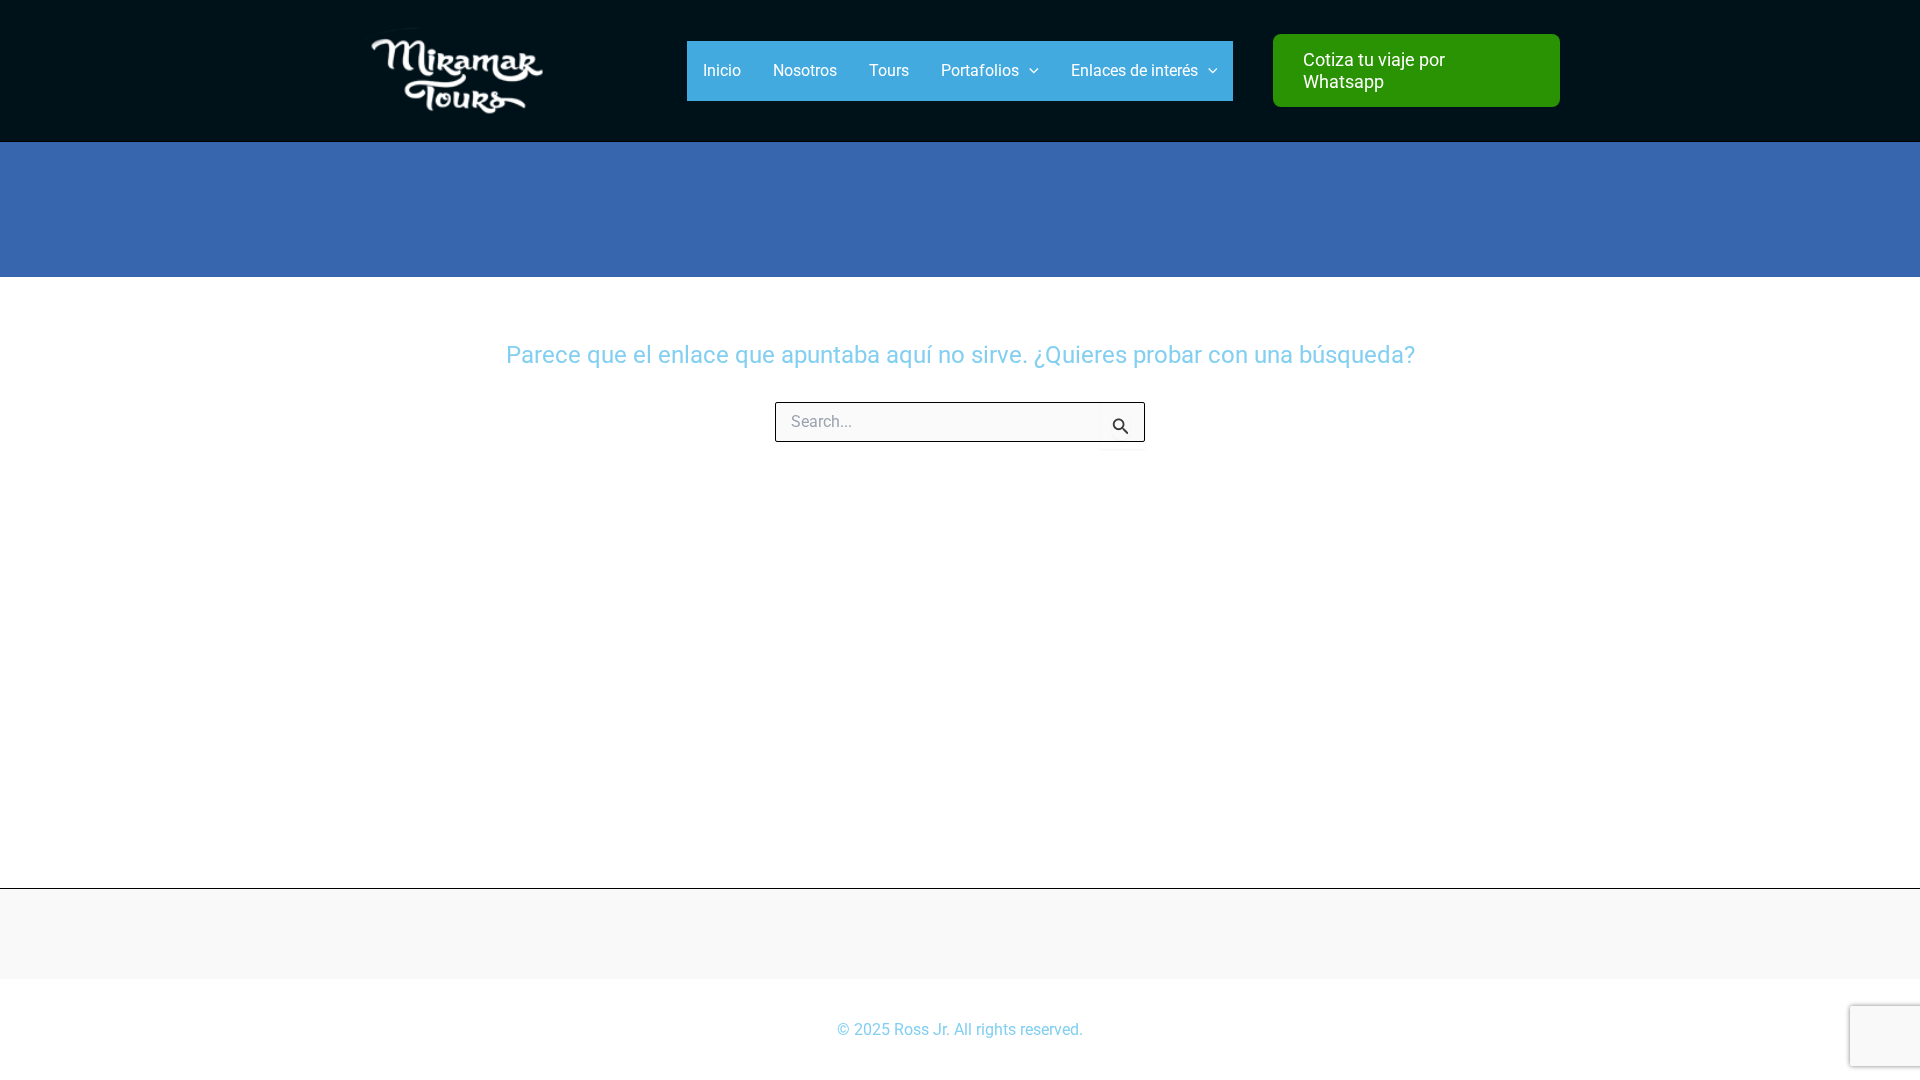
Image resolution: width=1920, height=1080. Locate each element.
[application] (1029, 71)
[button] (1416, 70)
